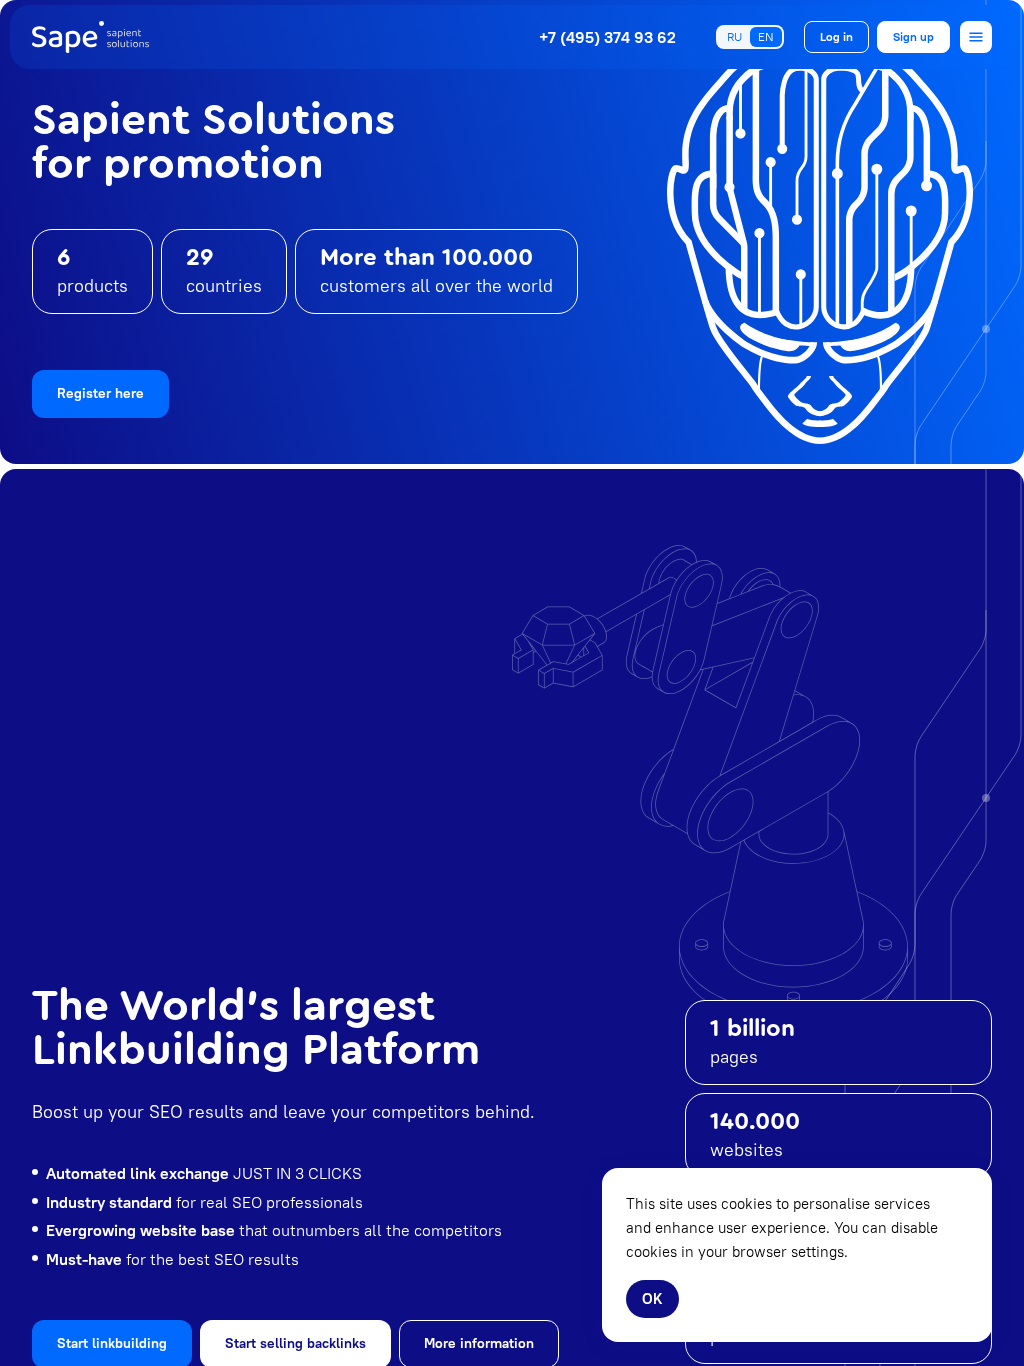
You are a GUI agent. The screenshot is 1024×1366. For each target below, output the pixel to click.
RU (734, 36)
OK (652, 1298)
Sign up (913, 36)
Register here (100, 393)
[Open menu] (976, 37)
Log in (836, 36)
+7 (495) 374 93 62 (607, 37)
